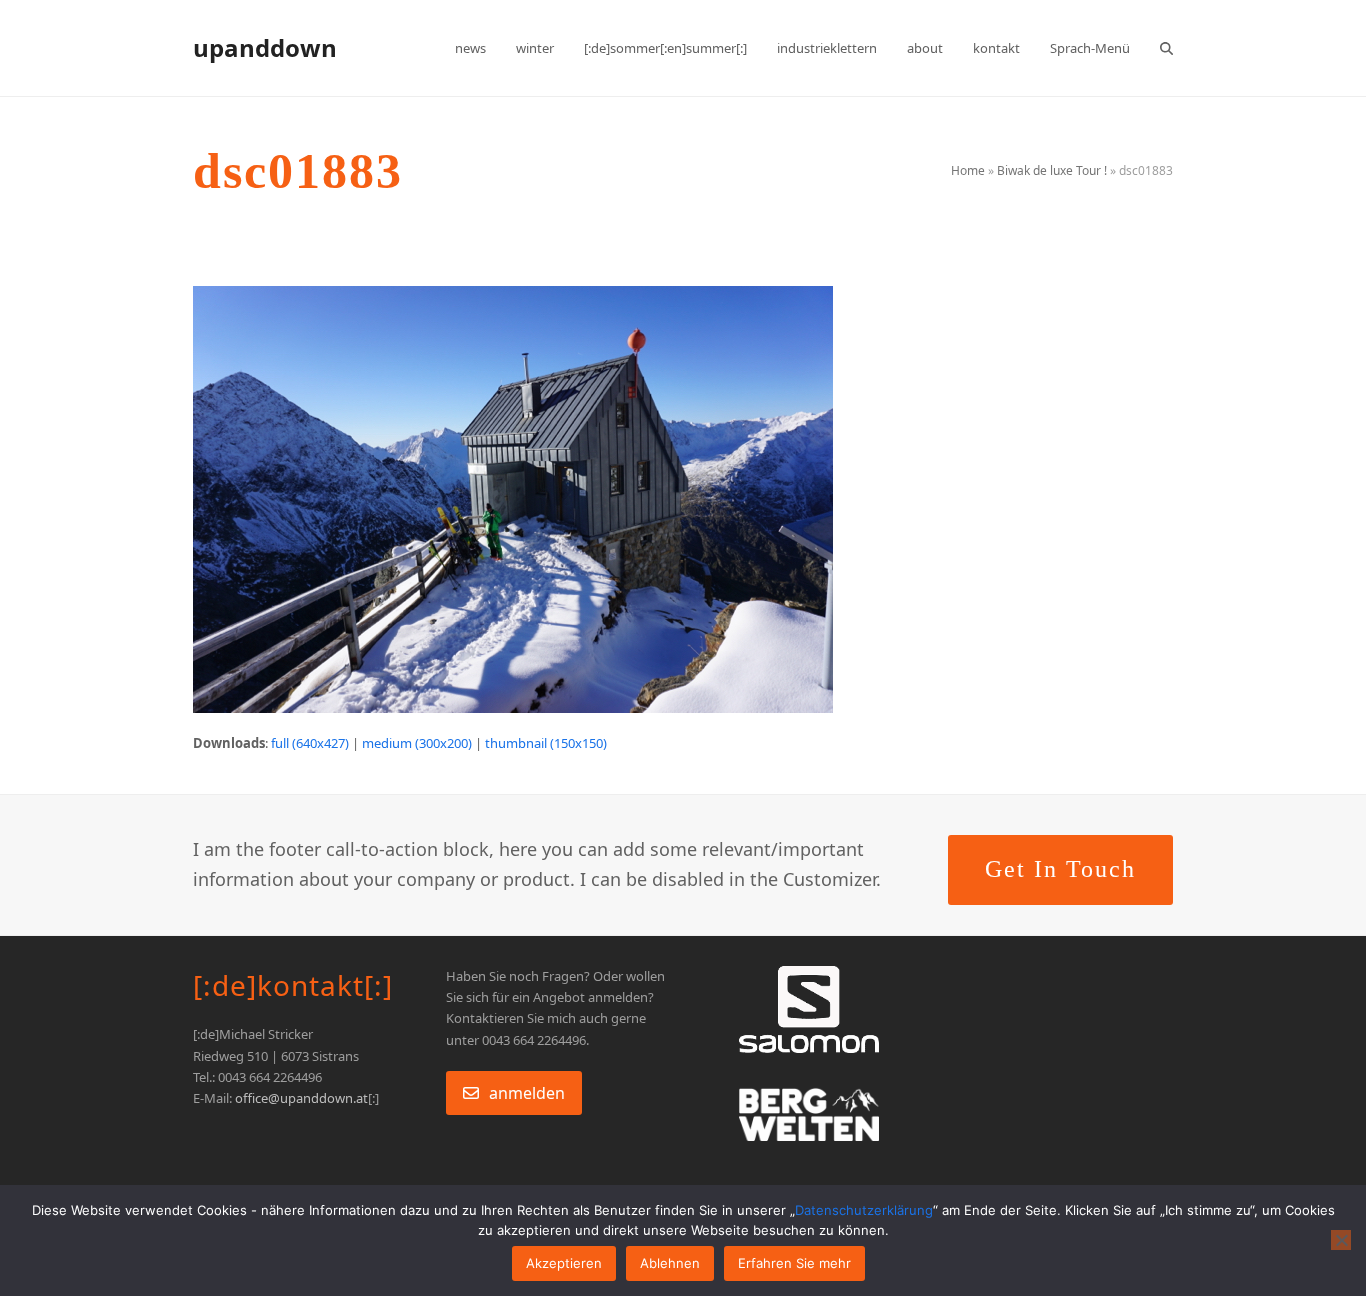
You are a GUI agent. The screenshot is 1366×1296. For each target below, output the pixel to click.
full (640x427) (310, 743)
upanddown (265, 47)
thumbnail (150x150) (546, 743)
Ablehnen (670, 1263)
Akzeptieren (564, 1263)
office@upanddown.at (301, 1098)
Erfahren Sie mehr (794, 1263)
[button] (1166, 48)
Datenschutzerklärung (864, 1210)
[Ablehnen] (1341, 1240)
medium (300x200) (417, 743)
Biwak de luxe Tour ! (1052, 170)
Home (968, 170)
